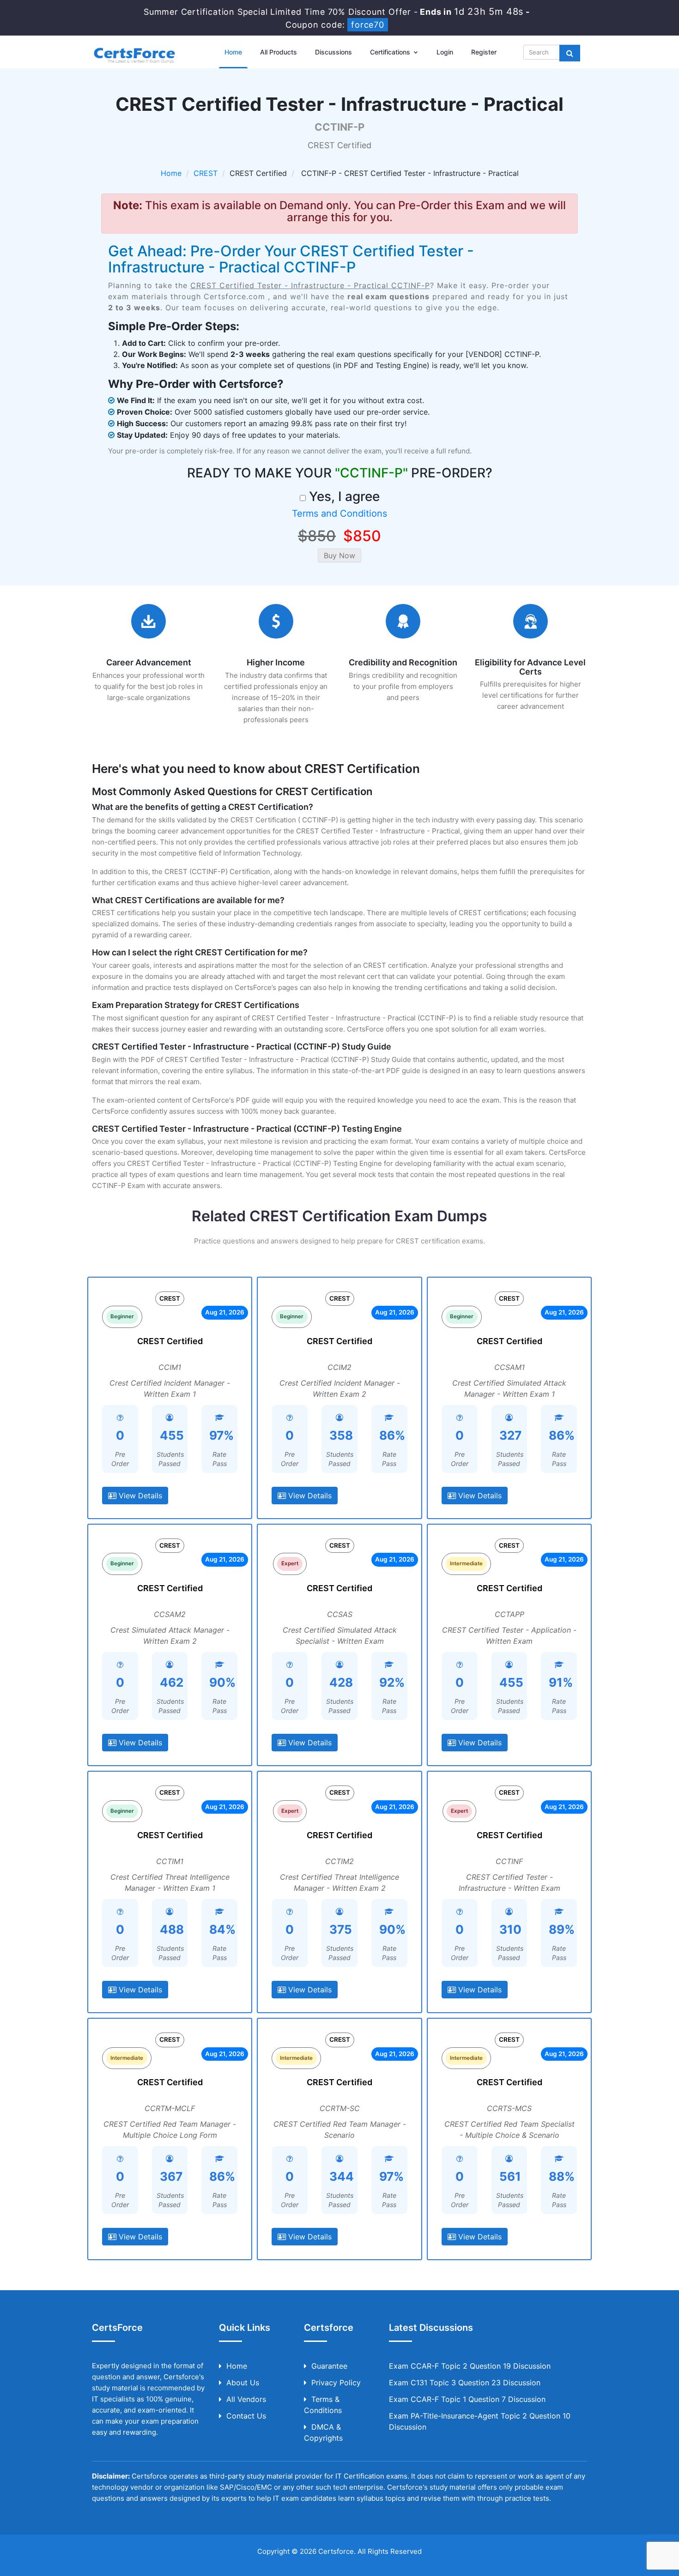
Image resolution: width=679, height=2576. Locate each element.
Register (484, 52)
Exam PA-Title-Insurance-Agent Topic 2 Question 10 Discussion (480, 2421)
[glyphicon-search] (570, 53)
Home (233, 52)
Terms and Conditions (339, 513)
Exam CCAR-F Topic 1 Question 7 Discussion (467, 2399)
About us (243, 2383)
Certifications (391, 52)
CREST (206, 173)
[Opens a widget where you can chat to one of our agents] (616, 2523)
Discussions (333, 52)
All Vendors (246, 2399)
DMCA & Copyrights (323, 2432)
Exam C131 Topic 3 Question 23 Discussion (465, 2383)
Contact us (246, 2416)
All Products (279, 52)
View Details (139, 1496)
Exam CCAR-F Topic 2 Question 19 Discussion (470, 2366)
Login (445, 52)
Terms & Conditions (323, 2405)
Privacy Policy (336, 2383)
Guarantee (329, 2366)
